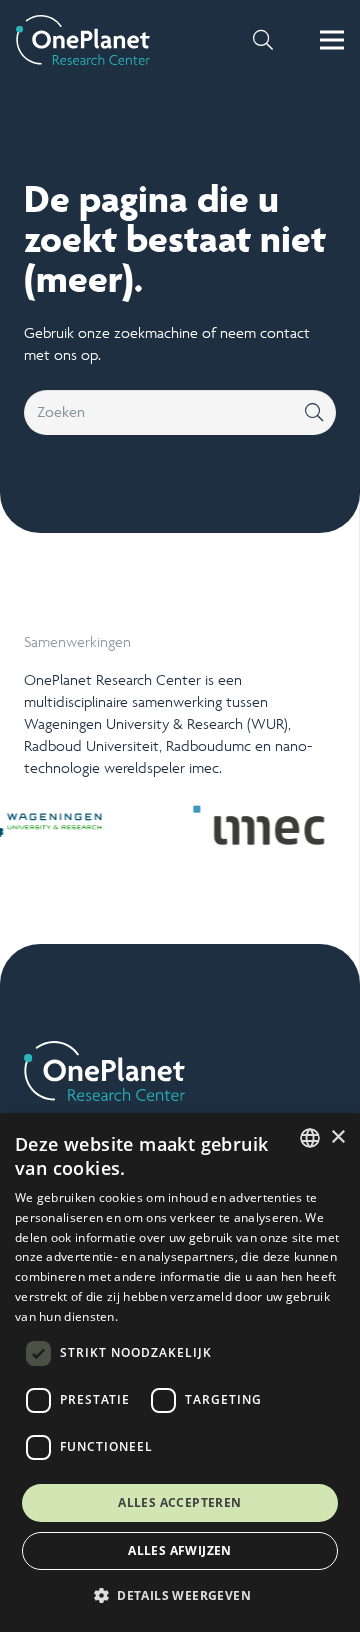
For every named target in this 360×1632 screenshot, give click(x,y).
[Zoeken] (313, 412)
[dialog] (180, 1372)
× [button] (337, 1137)
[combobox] (310, 1138)
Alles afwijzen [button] (180, 1550)
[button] (263, 40)
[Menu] (332, 40)
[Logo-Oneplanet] (83, 40)
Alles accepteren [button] (179, 1502)
